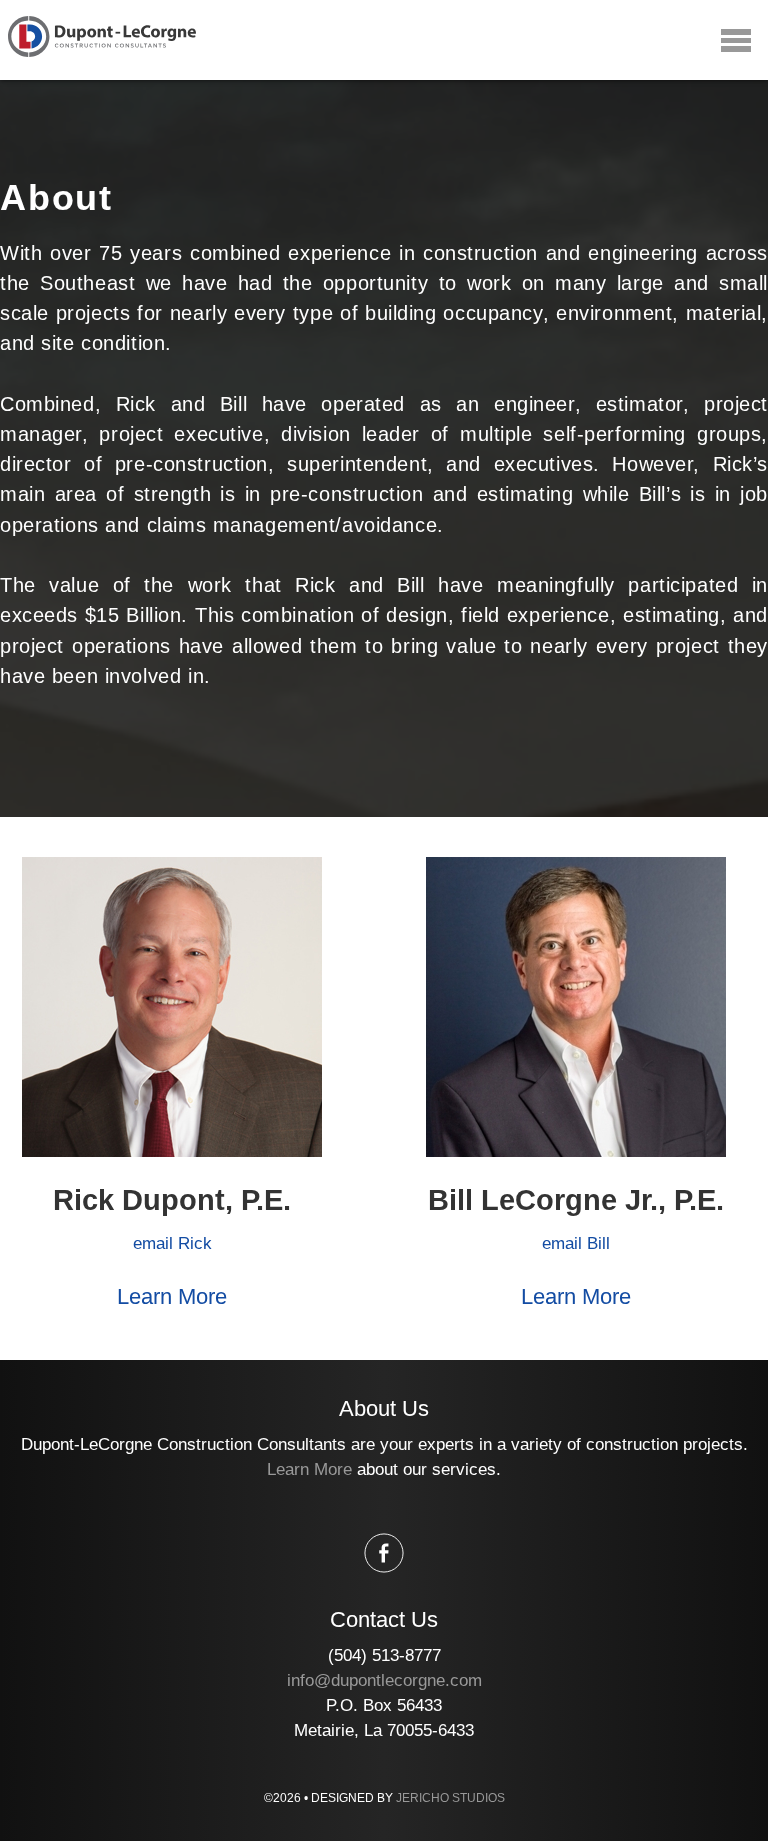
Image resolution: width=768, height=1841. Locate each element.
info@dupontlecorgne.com (384, 1680)
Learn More (172, 1296)
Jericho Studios (450, 1798)
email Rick (172, 1243)
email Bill (576, 1243)
